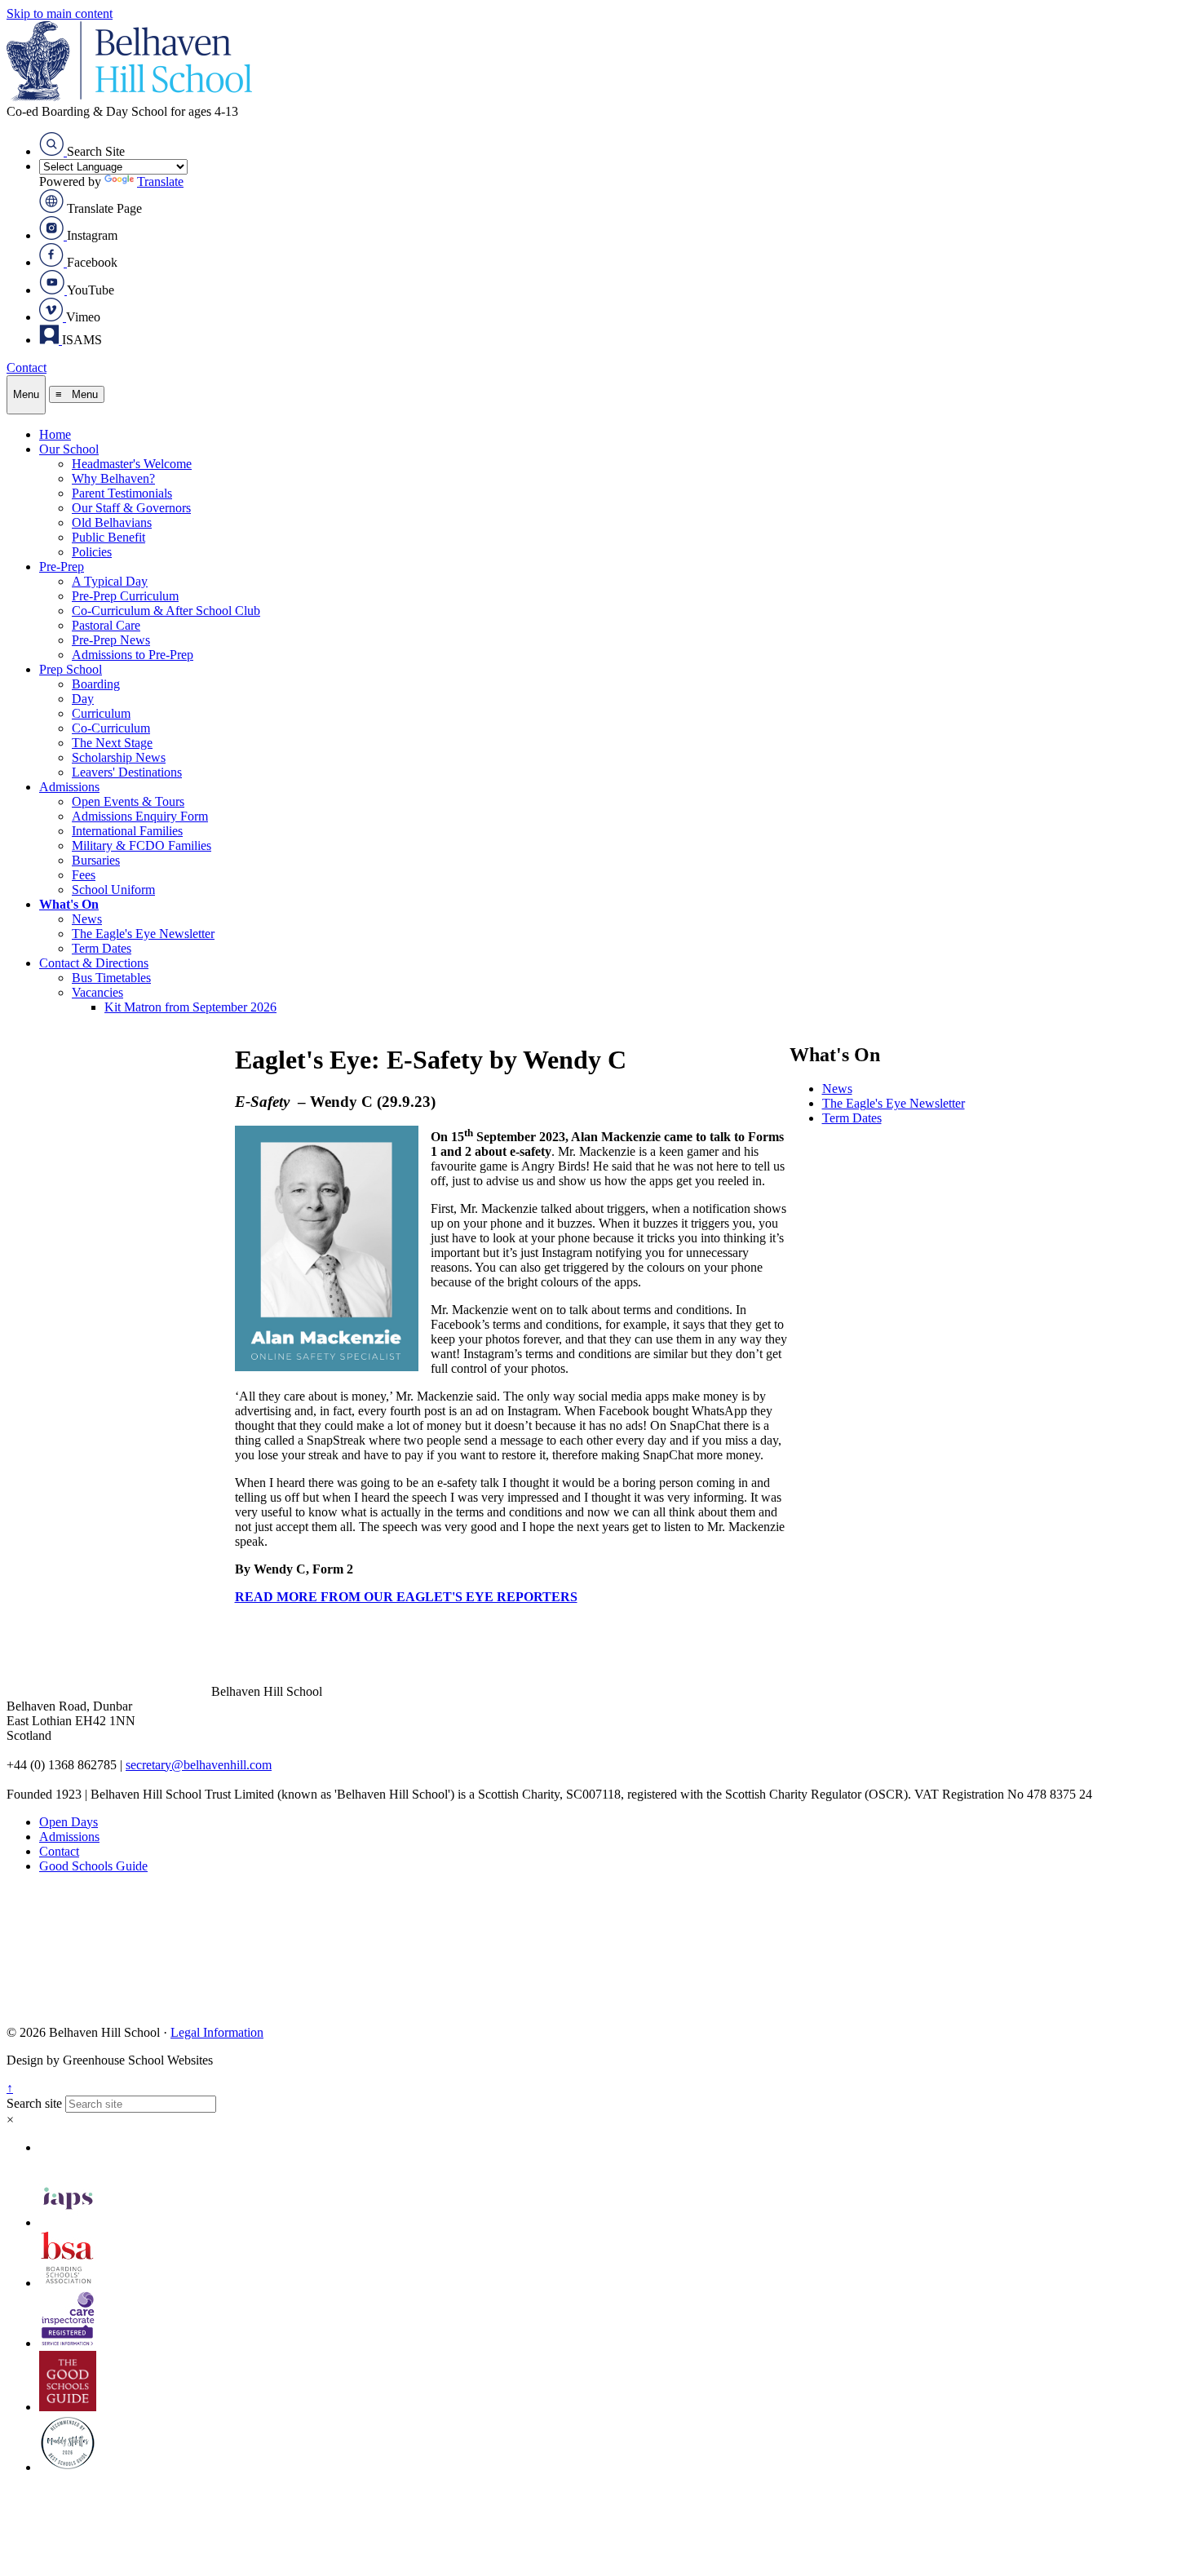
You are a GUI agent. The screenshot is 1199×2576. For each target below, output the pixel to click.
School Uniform (113, 890)
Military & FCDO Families (142, 845)
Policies (92, 552)
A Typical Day (110, 581)
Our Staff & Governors (131, 508)
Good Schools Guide (93, 1866)
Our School (69, 449)
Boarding (96, 684)
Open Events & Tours (128, 801)
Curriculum (101, 713)
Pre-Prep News (111, 640)
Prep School (71, 669)
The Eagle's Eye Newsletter (143, 934)
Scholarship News (119, 757)
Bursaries (96, 860)
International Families (127, 831)
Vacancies (97, 992)
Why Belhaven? (113, 478)
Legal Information (217, 2032)
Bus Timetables (111, 978)
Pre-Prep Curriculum (125, 596)
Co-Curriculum (111, 728)
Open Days (69, 1822)
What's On (69, 904)
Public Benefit (108, 537)
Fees (84, 875)
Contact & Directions (94, 963)
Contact (27, 367)
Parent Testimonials (122, 493)
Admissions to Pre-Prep (133, 655)
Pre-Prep (62, 567)
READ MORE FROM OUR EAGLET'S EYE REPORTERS (406, 1597)
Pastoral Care (106, 625)
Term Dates (102, 948)
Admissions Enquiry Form (140, 816)
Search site (34, 2103)
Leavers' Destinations (127, 772)
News (87, 919)
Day (83, 699)
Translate (160, 181)
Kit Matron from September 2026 (190, 1007)
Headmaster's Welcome (132, 464)
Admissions (69, 787)
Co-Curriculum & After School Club (166, 611)
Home (55, 434)
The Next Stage (112, 743)
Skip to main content (60, 13)
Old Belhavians (112, 522)
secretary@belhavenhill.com (199, 1765)
